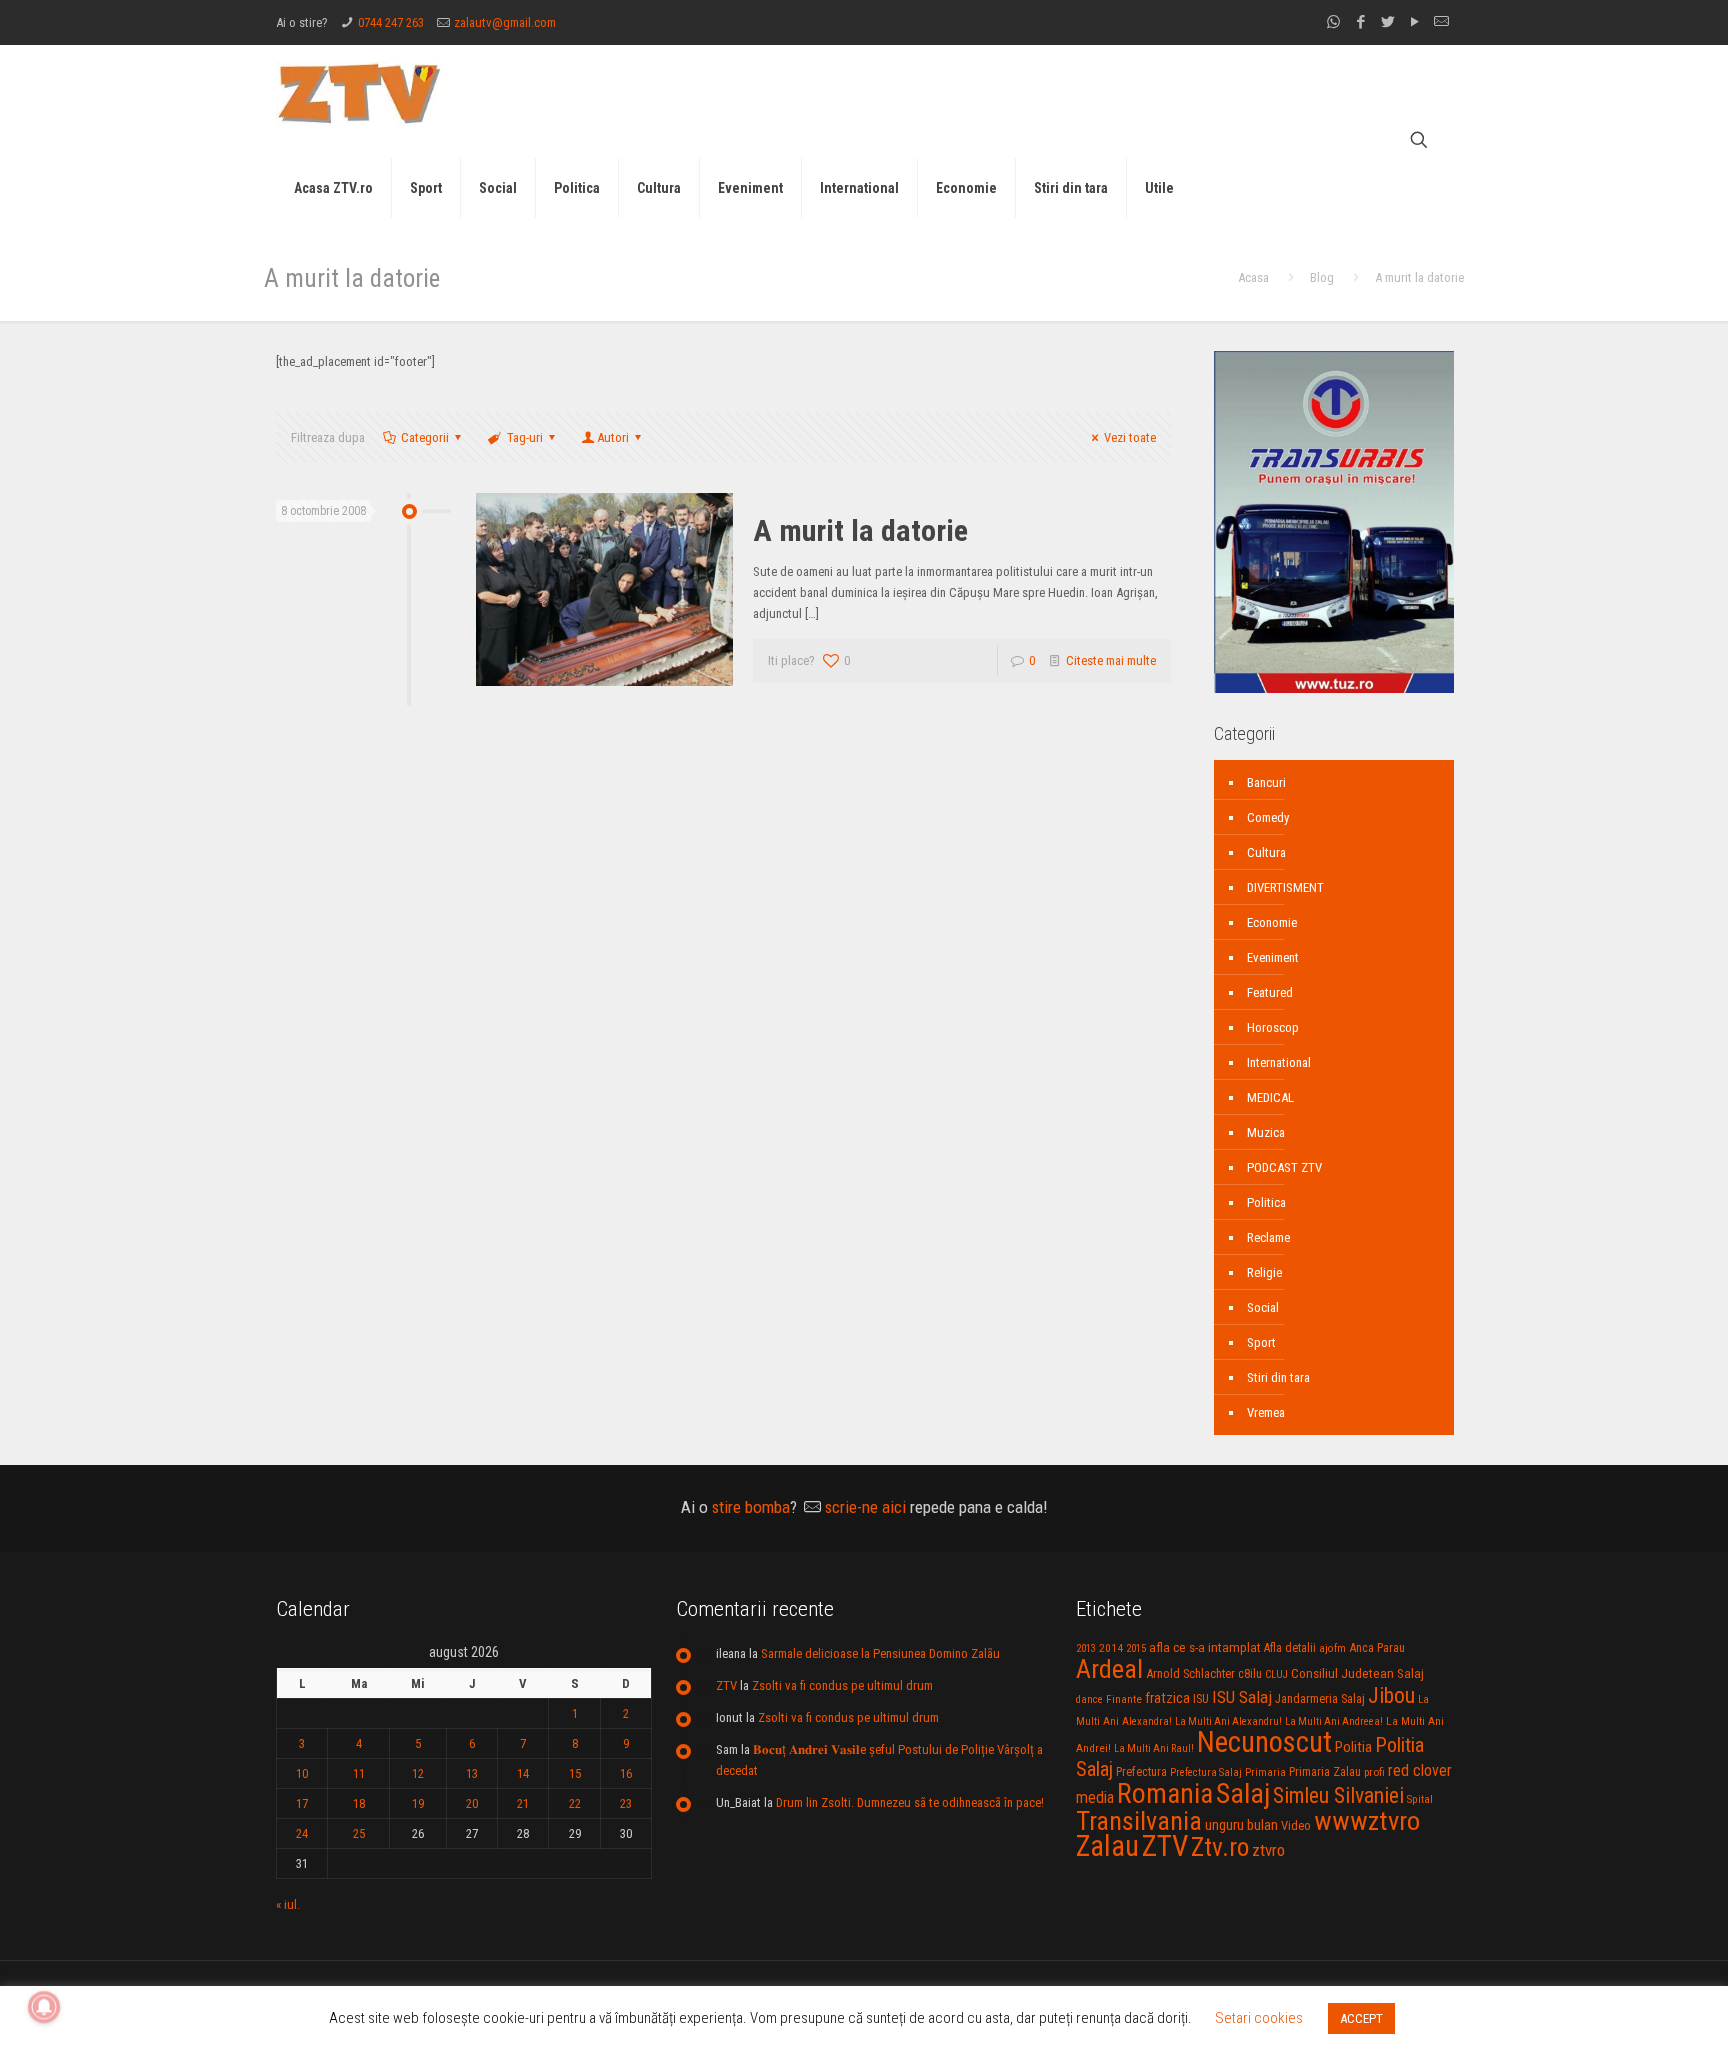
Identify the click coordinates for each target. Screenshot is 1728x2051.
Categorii (425, 437)
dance (1089, 1699)
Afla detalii (1290, 1648)
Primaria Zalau (1325, 1772)
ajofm (1332, 1648)
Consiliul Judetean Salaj (1357, 1673)
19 (418, 1803)
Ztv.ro (1220, 1847)
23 (626, 1803)
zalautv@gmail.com (505, 22)
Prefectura (1141, 1772)
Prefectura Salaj (1206, 1772)
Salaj (1243, 1793)
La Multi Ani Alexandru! (1228, 1721)
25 (359, 1833)
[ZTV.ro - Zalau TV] (359, 92)
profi (1374, 1772)
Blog (1322, 277)
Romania (1165, 1794)
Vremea (1266, 1412)
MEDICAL (1270, 1097)
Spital (1420, 1799)
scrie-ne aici (865, 1507)
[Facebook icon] (1360, 22)
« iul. (288, 1904)
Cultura (1266, 852)
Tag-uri (525, 437)
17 (302, 1803)
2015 (1136, 1648)
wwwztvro (1367, 1820)
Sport (1261, 1342)
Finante (1124, 1699)
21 (523, 1803)
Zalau (1107, 1846)
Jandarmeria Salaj (1320, 1698)
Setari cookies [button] (1259, 2018)
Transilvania (1139, 1821)
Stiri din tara (1278, 1377)
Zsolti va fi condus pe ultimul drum (842, 1685)
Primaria (1265, 1772)
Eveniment (1273, 957)
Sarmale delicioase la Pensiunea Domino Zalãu (880, 1653)
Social (1263, 1307)
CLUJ (1276, 1674)
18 (359, 1803)
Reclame (1268, 1237)
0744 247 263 (391, 22)
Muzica (1266, 1132)
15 (575, 1773)
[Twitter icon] (1387, 22)
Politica (1266, 1202)
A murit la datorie (860, 530)
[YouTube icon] (1414, 22)
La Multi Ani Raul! (1154, 1748)
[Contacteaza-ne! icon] (1441, 22)
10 (302, 1773)
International (1279, 1062)
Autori (613, 437)
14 (523, 1773)
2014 (1111, 1648)
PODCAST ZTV (1284, 1167)
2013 (1086, 1648)
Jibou (1391, 1695)
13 (472, 1773)
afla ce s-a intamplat (1205, 1647)
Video (1296, 1825)
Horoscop (1273, 1027)
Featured (1270, 992)
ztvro (1268, 1850)
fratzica (1167, 1698)
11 (359, 1773)
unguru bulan (1241, 1825)
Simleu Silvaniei (1338, 1795)
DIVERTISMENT (1285, 887)
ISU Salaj (1242, 1697)
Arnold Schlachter (1190, 1673)
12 (418, 1773)
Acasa (1253, 277)
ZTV (726, 1685)
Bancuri (1266, 782)
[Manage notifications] (44, 2007)
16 (626, 1773)
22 (575, 1803)
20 (472, 1803)
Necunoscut (1264, 1742)
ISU (1201, 1699)
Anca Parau (1377, 1647)
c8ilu (1250, 1673)
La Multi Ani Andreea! (1334, 1721)
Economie (1272, 922)
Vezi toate (1130, 437)
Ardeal (1109, 1669)
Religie (1264, 1272)
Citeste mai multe (1111, 660)
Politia (1353, 1747)
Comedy (1268, 817)
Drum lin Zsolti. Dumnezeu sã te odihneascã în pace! (910, 1802)
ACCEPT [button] (1361, 2018)
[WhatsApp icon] (1333, 22)
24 (302, 1833)
